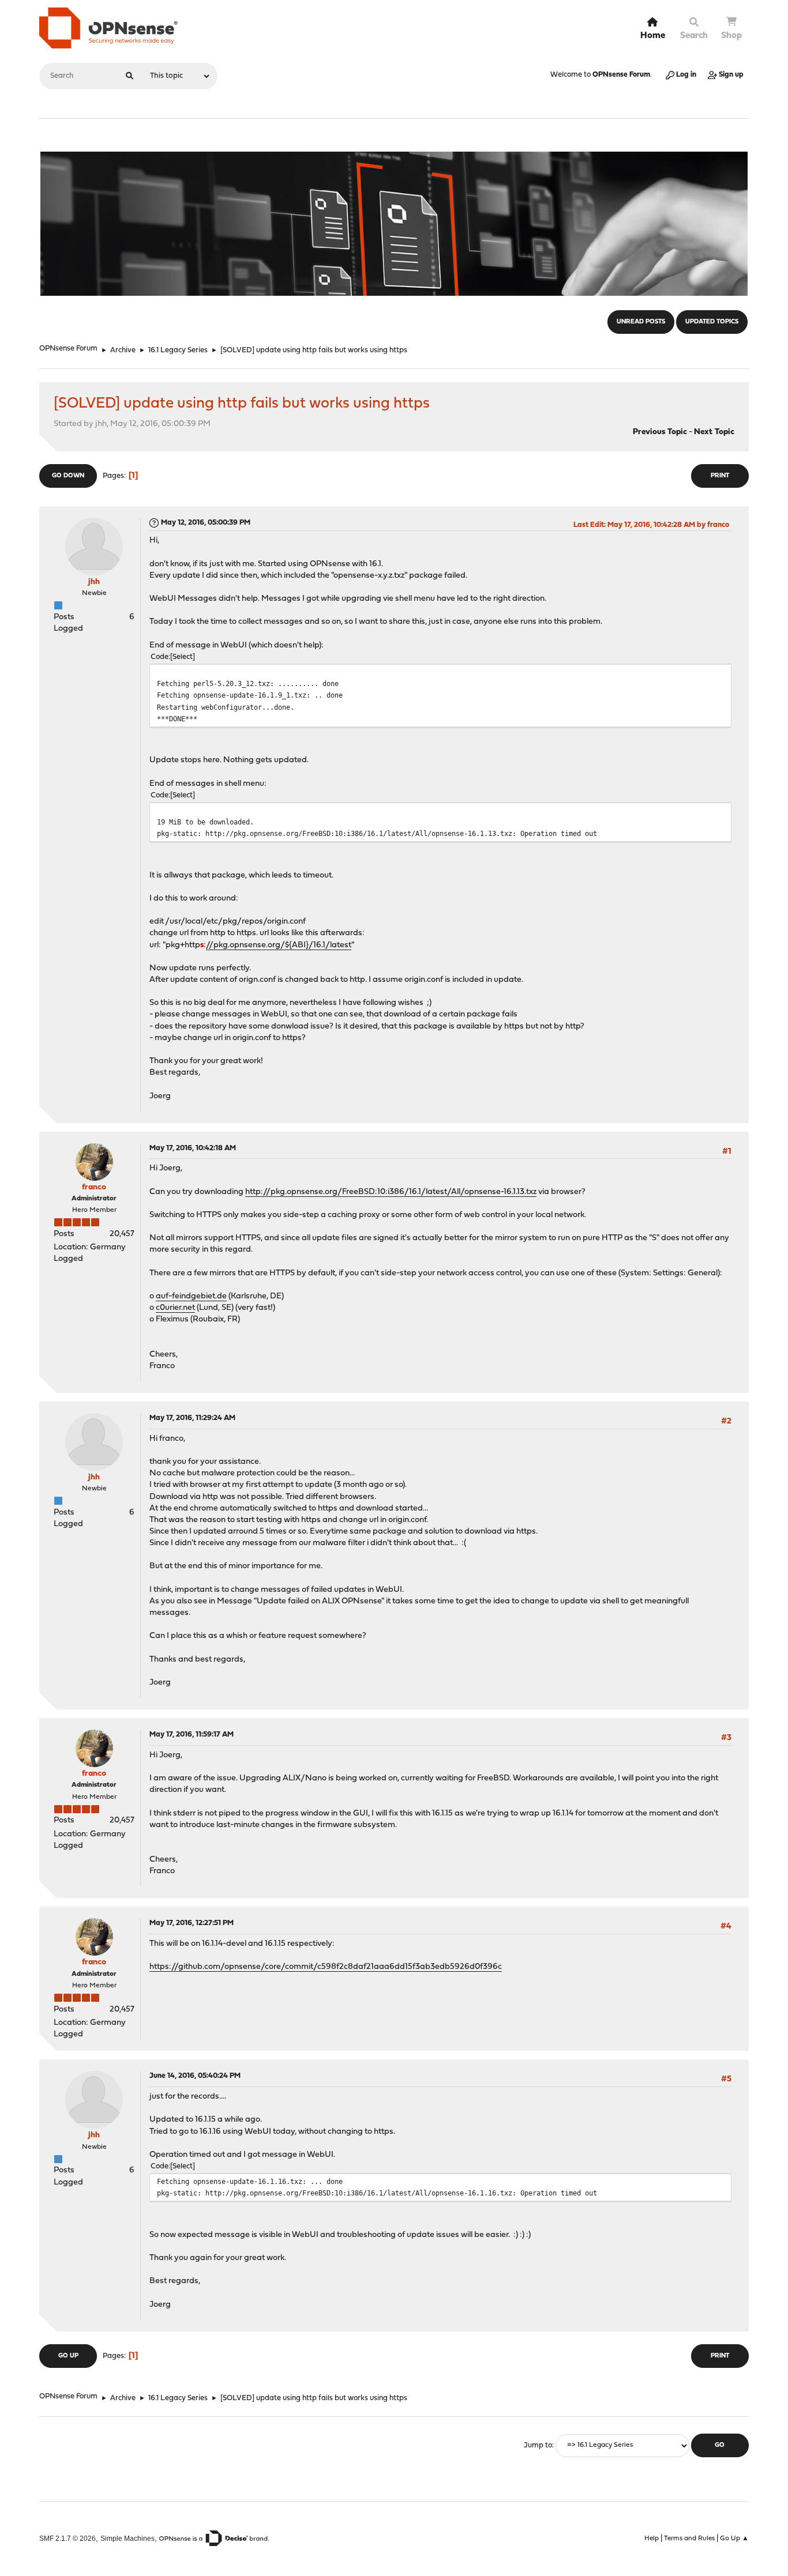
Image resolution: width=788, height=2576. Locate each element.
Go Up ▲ (734, 2539)
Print (720, 476)
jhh (94, 582)
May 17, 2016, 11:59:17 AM (192, 1735)
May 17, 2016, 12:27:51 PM (192, 1923)
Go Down (68, 476)
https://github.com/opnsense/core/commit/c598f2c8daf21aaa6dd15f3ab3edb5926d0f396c (326, 1967)
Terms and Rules (689, 2539)
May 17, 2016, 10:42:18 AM (193, 1148)
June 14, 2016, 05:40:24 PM (195, 2076)
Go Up (68, 2356)
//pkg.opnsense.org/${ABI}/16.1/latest (279, 945)
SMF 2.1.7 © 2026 (67, 2538)
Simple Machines (127, 2538)
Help (652, 2539)
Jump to (538, 2445)
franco (94, 1187)
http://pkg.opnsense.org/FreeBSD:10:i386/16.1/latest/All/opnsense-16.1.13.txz (391, 1192)
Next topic (714, 432)
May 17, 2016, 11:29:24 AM (192, 1418)
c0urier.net (175, 1308)
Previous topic (660, 432)
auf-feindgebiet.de (191, 1296)
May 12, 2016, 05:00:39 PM (206, 523)
